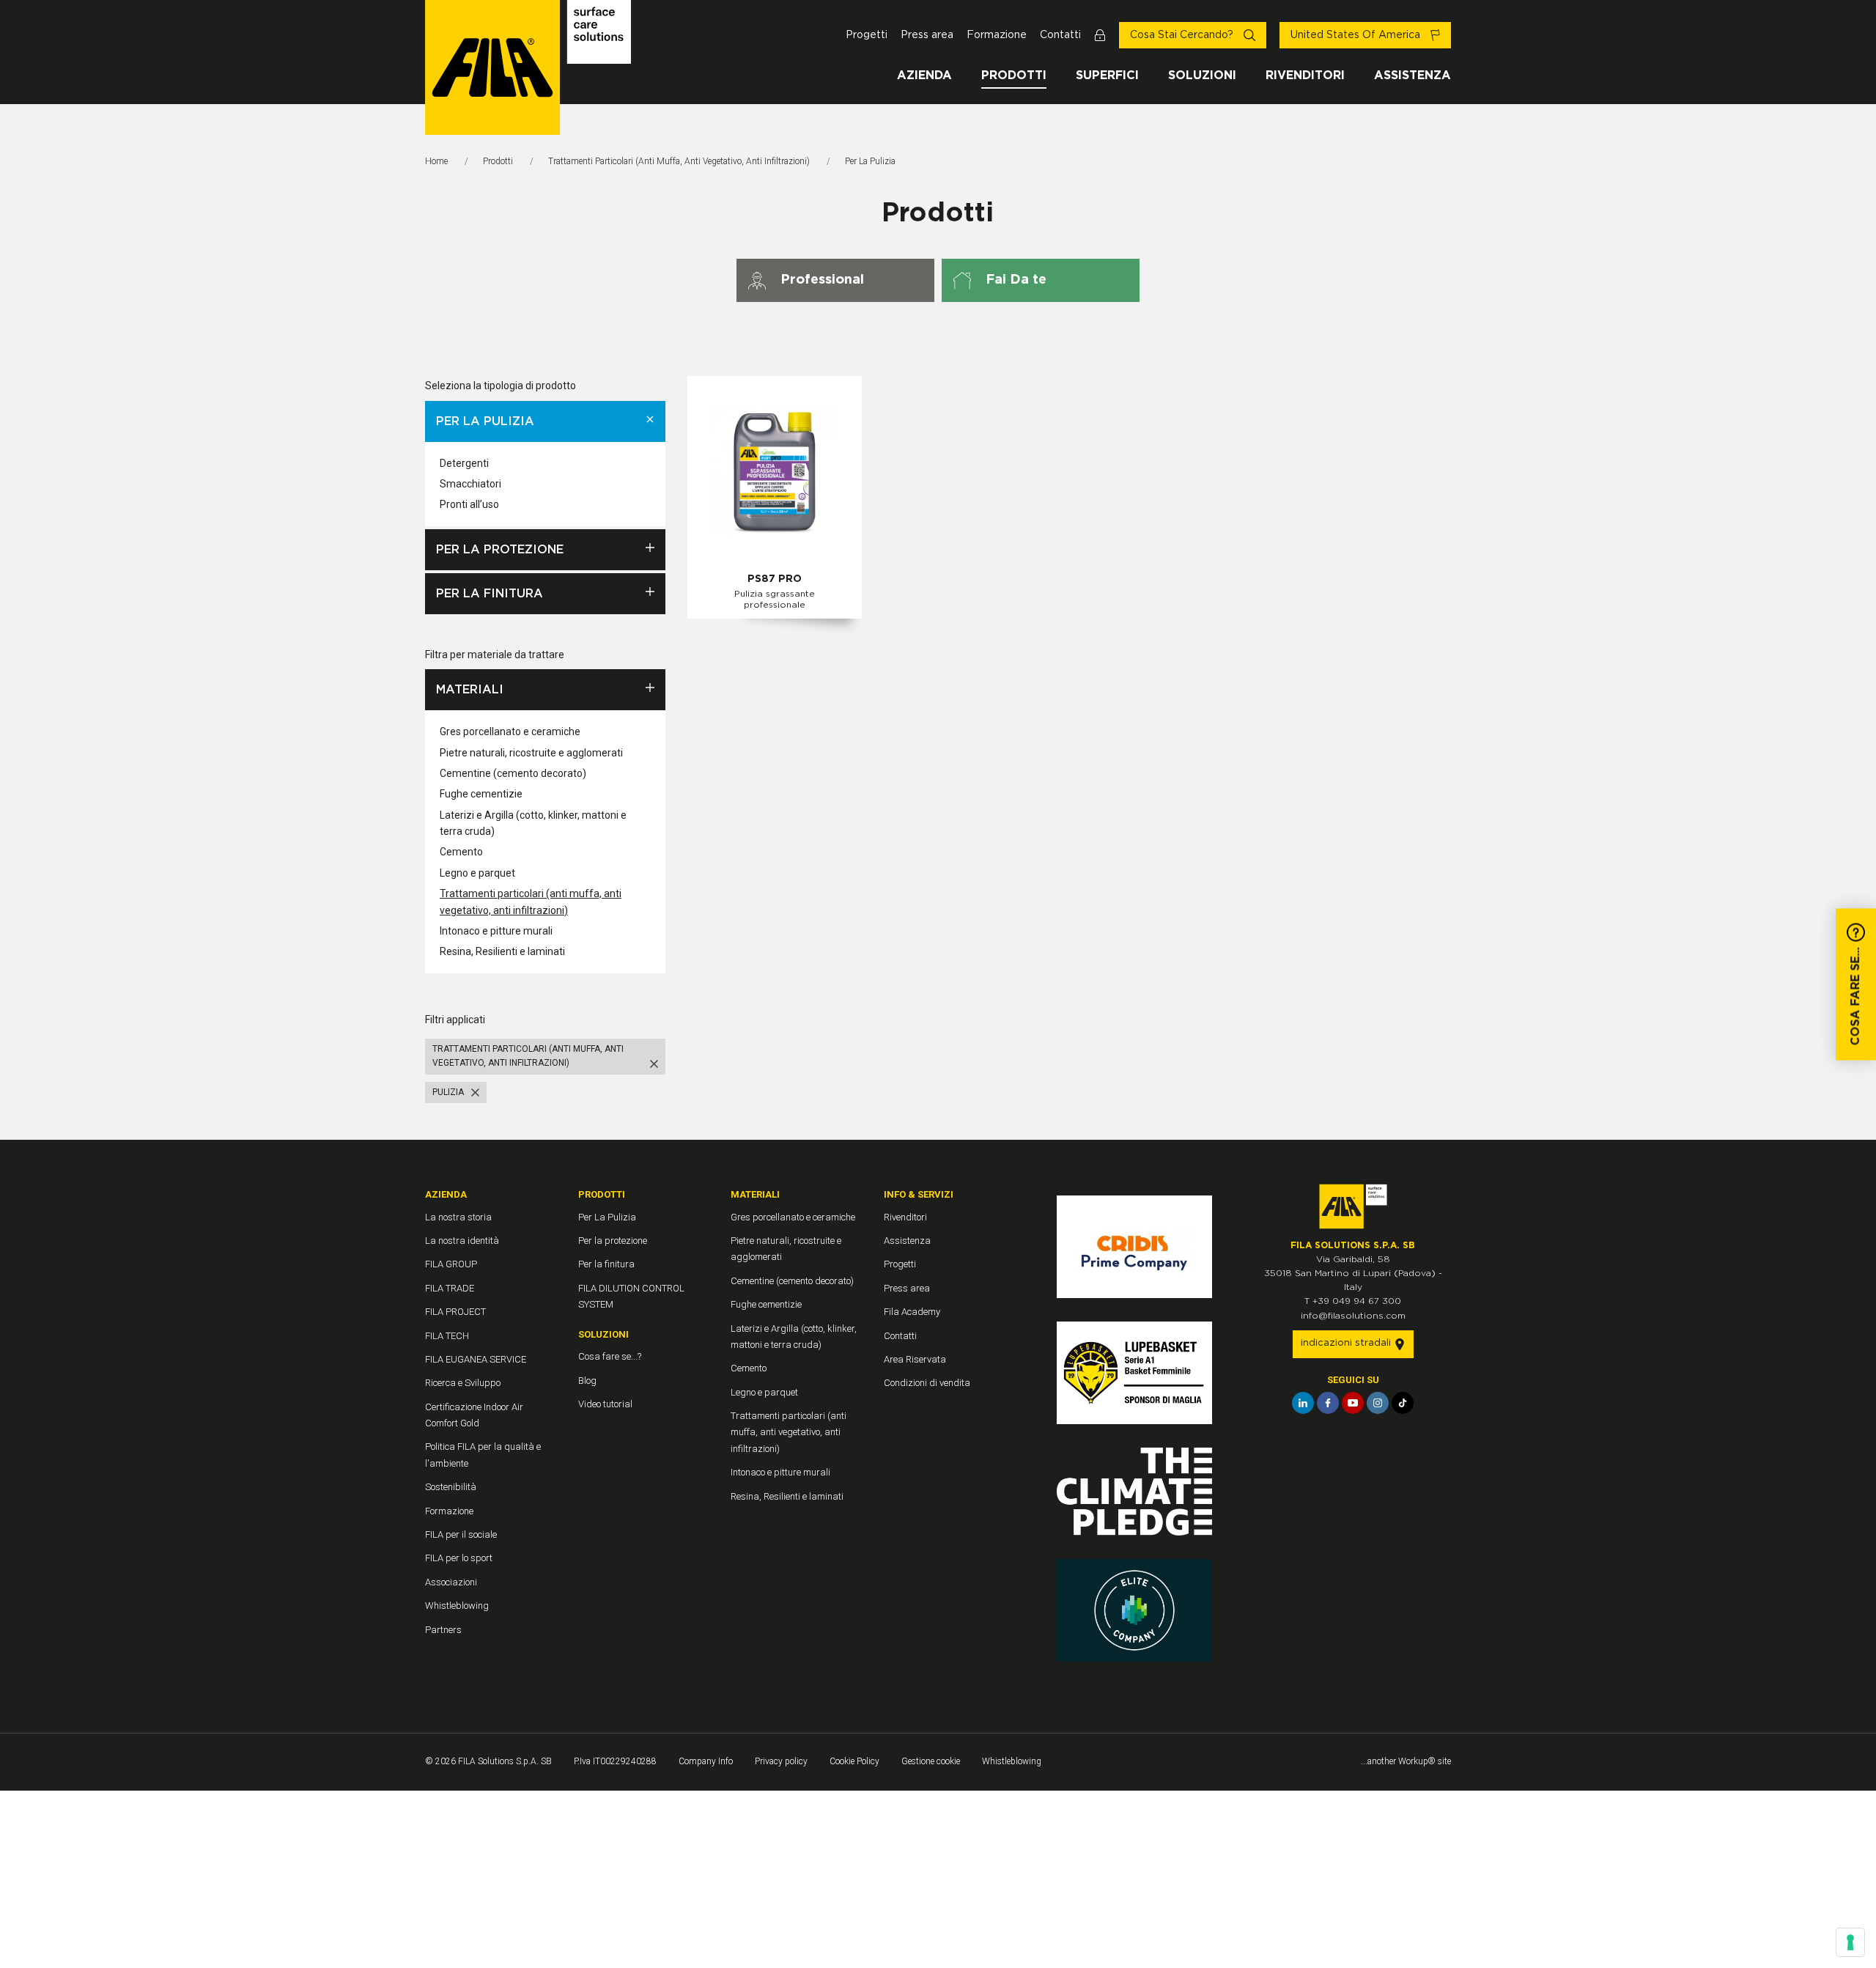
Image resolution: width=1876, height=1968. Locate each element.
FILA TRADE (450, 1288)
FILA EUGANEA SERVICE (476, 1359)
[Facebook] (1328, 1403)
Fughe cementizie (481, 794)
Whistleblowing (457, 1606)
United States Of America (1357, 35)
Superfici (1107, 75)
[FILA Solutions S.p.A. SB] (528, 67)
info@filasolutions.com (1353, 1316)
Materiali (470, 690)
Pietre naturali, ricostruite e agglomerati (531, 753)
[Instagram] (1378, 1403)
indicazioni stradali (1347, 1343)
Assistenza (1412, 75)
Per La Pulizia (485, 421)
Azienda (924, 75)
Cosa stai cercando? (1183, 35)
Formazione (997, 35)
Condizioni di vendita (927, 1383)
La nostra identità (462, 1241)
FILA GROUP (451, 1264)
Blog (587, 1381)
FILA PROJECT (455, 1312)
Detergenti (464, 463)
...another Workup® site (1406, 1761)
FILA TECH (447, 1336)
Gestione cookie (931, 1761)
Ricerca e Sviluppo (463, 1383)
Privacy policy (781, 1761)
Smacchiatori (470, 484)
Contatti (1060, 35)
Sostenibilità (451, 1487)
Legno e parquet (477, 873)
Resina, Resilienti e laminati (502, 951)
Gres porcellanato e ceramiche (510, 731)
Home (436, 161)
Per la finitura (490, 594)
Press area (927, 35)
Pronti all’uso (469, 504)
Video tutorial (605, 1404)
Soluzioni (1202, 75)
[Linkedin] (1303, 1403)
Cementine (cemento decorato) (513, 773)
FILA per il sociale (461, 1534)
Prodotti (1014, 75)
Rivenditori (1305, 75)
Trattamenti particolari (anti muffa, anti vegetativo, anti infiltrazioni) (679, 161)
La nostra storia (458, 1217)
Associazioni (451, 1582)
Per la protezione (500, 550)
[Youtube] (1353, 1403)
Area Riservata (915, 1359)
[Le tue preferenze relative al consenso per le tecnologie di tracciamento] (1850, 1942)
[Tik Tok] (1403, 1403)
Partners (443, 1630)
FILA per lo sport (459, 1558)
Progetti (867, 35)
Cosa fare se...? (610, 1356)
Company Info (706, 1761)
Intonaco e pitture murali (496, 931)
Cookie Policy (854, 1761)
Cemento (461, 852)
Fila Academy (912, 1312)
